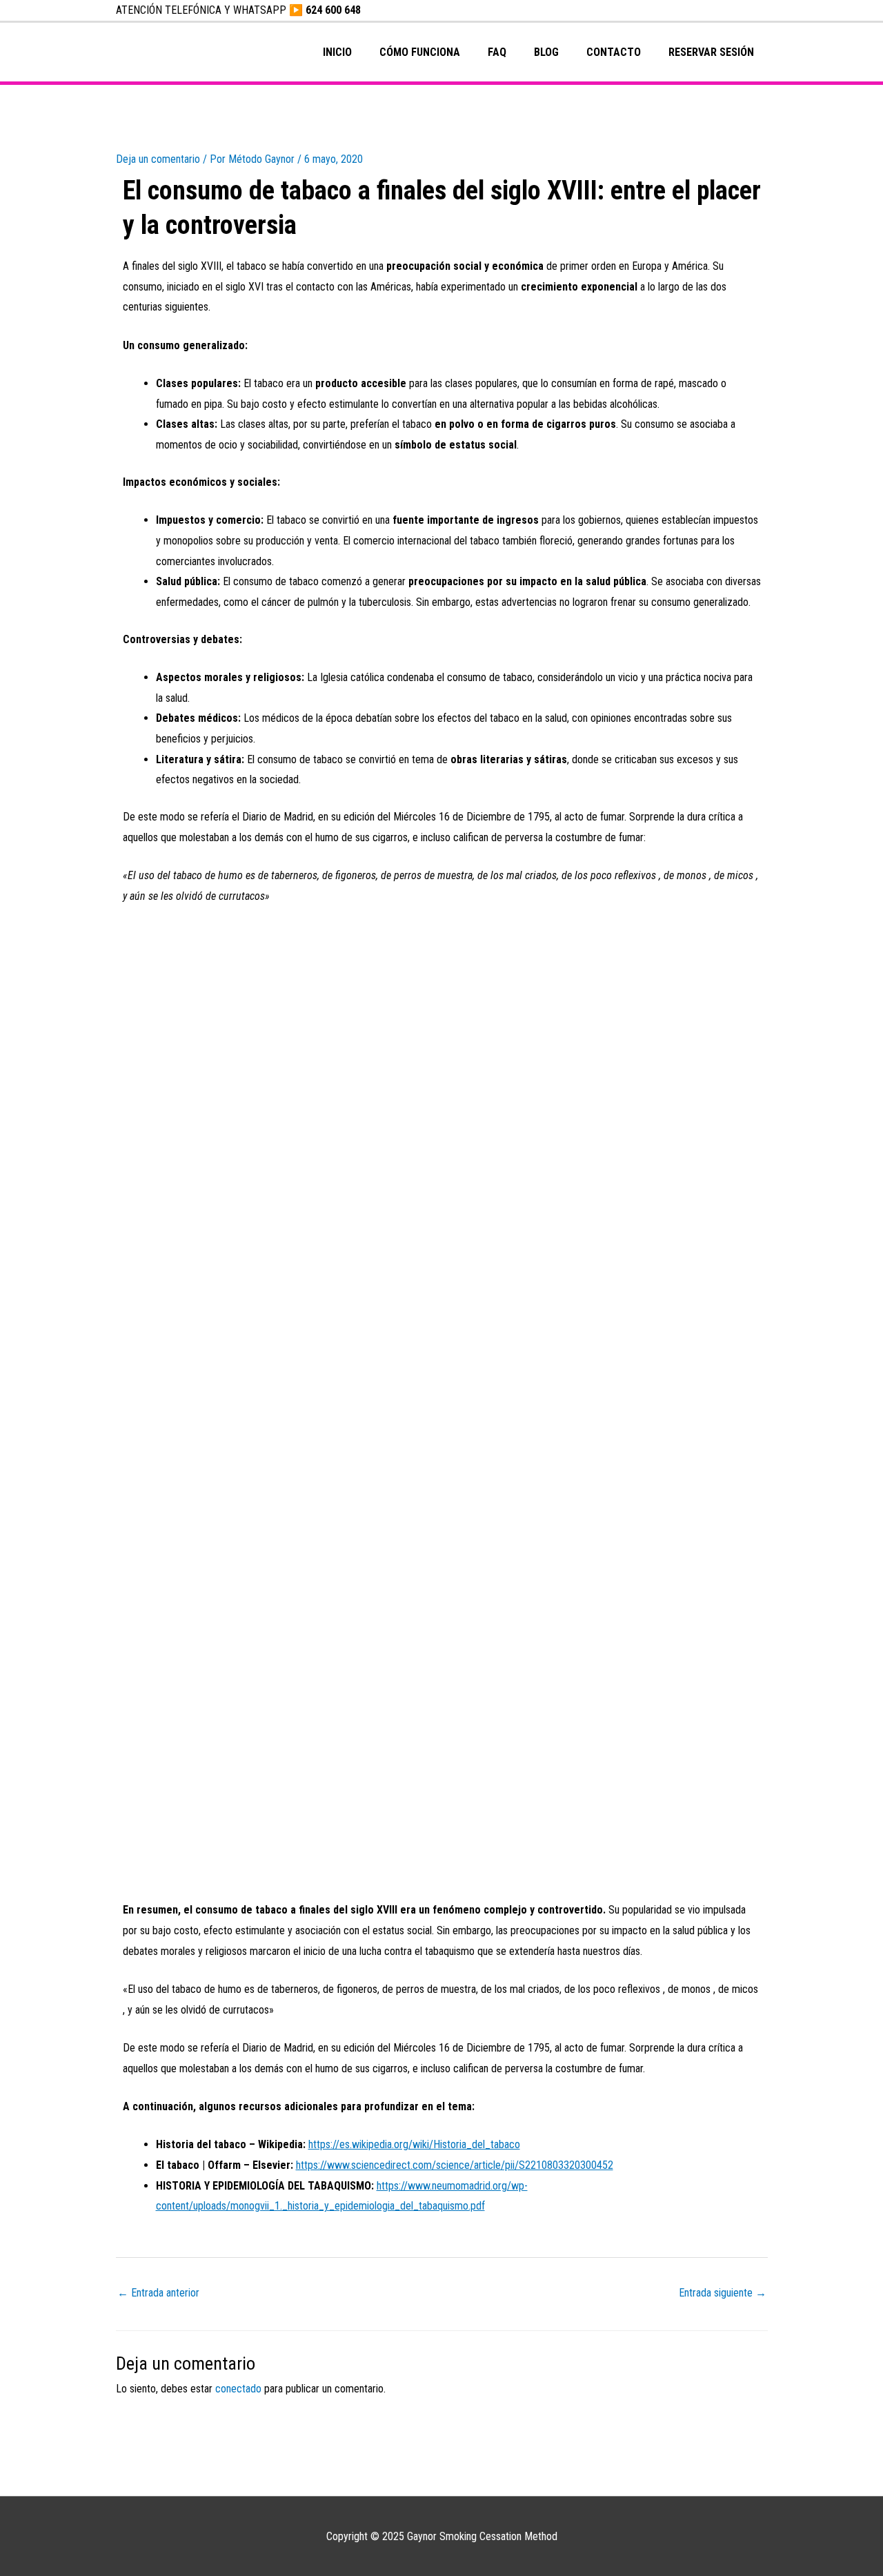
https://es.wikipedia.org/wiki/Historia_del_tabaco (414, 2144)
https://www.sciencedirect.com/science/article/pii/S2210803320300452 (455, 2165)
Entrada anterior (158, 2293)
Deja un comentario (158, 159)
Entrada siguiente (723, 2293)
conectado (238, 2389)
